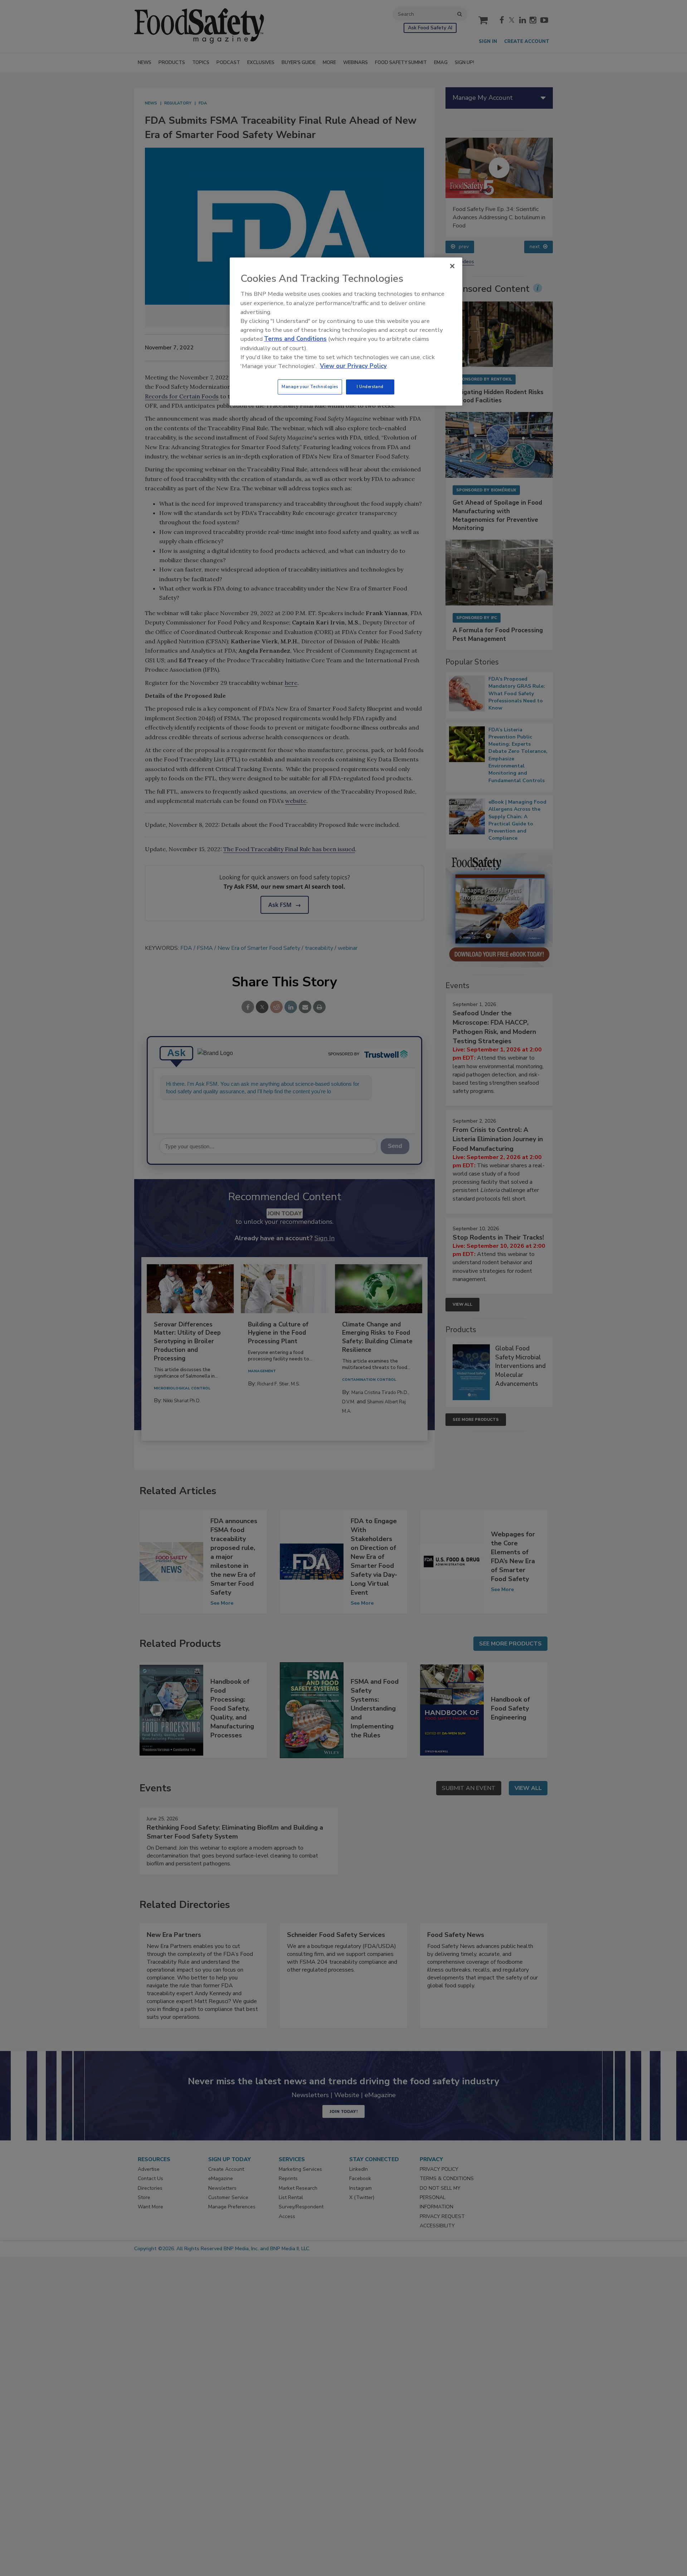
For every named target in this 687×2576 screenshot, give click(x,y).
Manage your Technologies (310, 387)
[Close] (452, 266)
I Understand (370, 387)
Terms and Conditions (295, 339)
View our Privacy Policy (353, 366)
